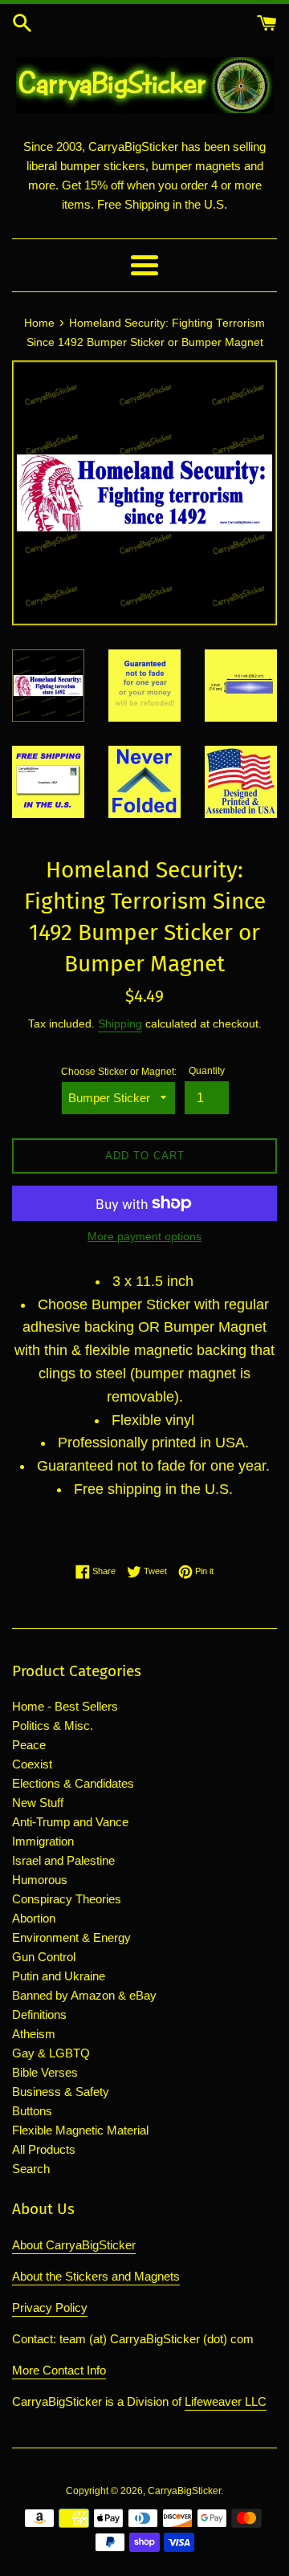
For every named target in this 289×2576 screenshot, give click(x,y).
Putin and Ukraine (59, 1976)
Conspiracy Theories (67, 1899)
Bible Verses (45, 2072)
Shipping (120, 1023)
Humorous (40, 1880)
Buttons (32, 2111)
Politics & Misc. (53, 1725)
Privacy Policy (50, 2307)
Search (31, 2169)
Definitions (39, 2014)
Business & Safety (61, 2092)
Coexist (32, 1764)
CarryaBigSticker (184, 2491)
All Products (44, 2149)
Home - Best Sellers (65, 1706)
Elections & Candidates (73, 1783)
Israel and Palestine (63, 1860)
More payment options (144, 1236)
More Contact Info (59, 2370)
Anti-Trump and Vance (70, 1822)
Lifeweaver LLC (226, 2401)
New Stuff (38, 1803)
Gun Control (44, 1957)
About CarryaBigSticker (74, 2245)
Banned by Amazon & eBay (84, 1995)
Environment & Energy (71, 1937)
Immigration (43, 1841)
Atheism (34, 2034)
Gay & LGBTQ (51, 2053)
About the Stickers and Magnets (96, 2276)
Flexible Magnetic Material (80, 2130)
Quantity (207, 1071)
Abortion (34, 1918)
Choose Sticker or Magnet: (119, 1072)
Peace (29, 1745)
